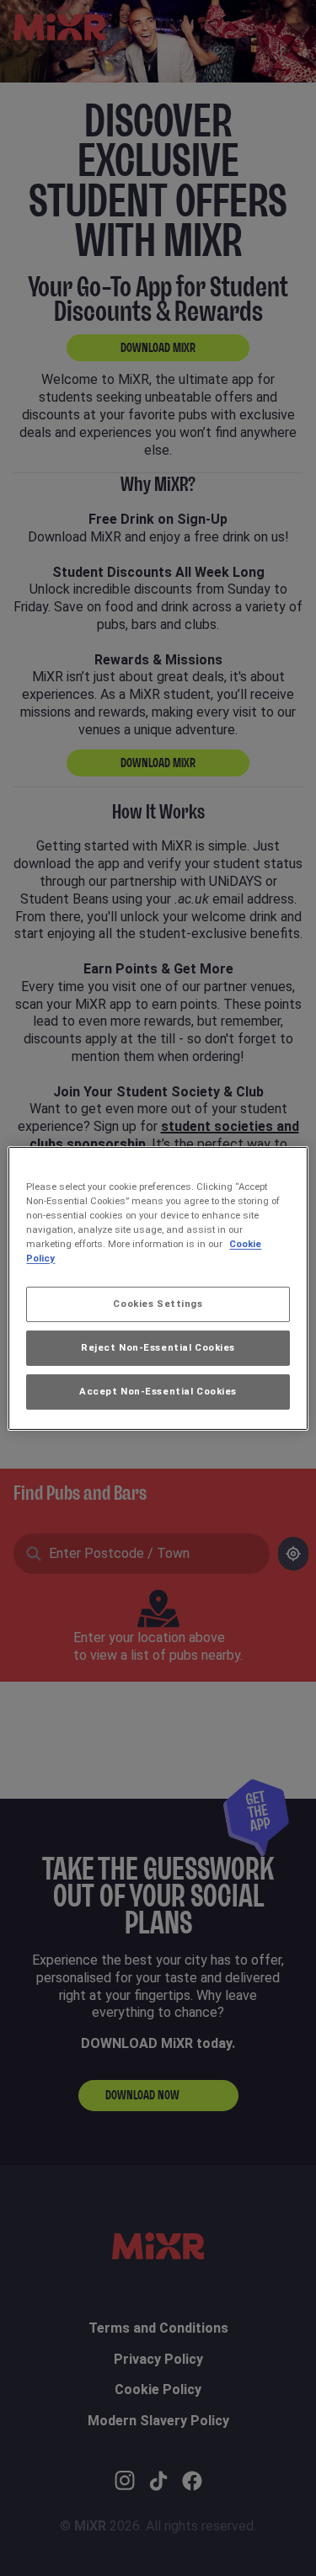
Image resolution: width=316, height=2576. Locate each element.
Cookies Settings (158, 1304)
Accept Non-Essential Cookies (158, 1391)
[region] (158, 1288)
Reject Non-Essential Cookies (158, 1347)
